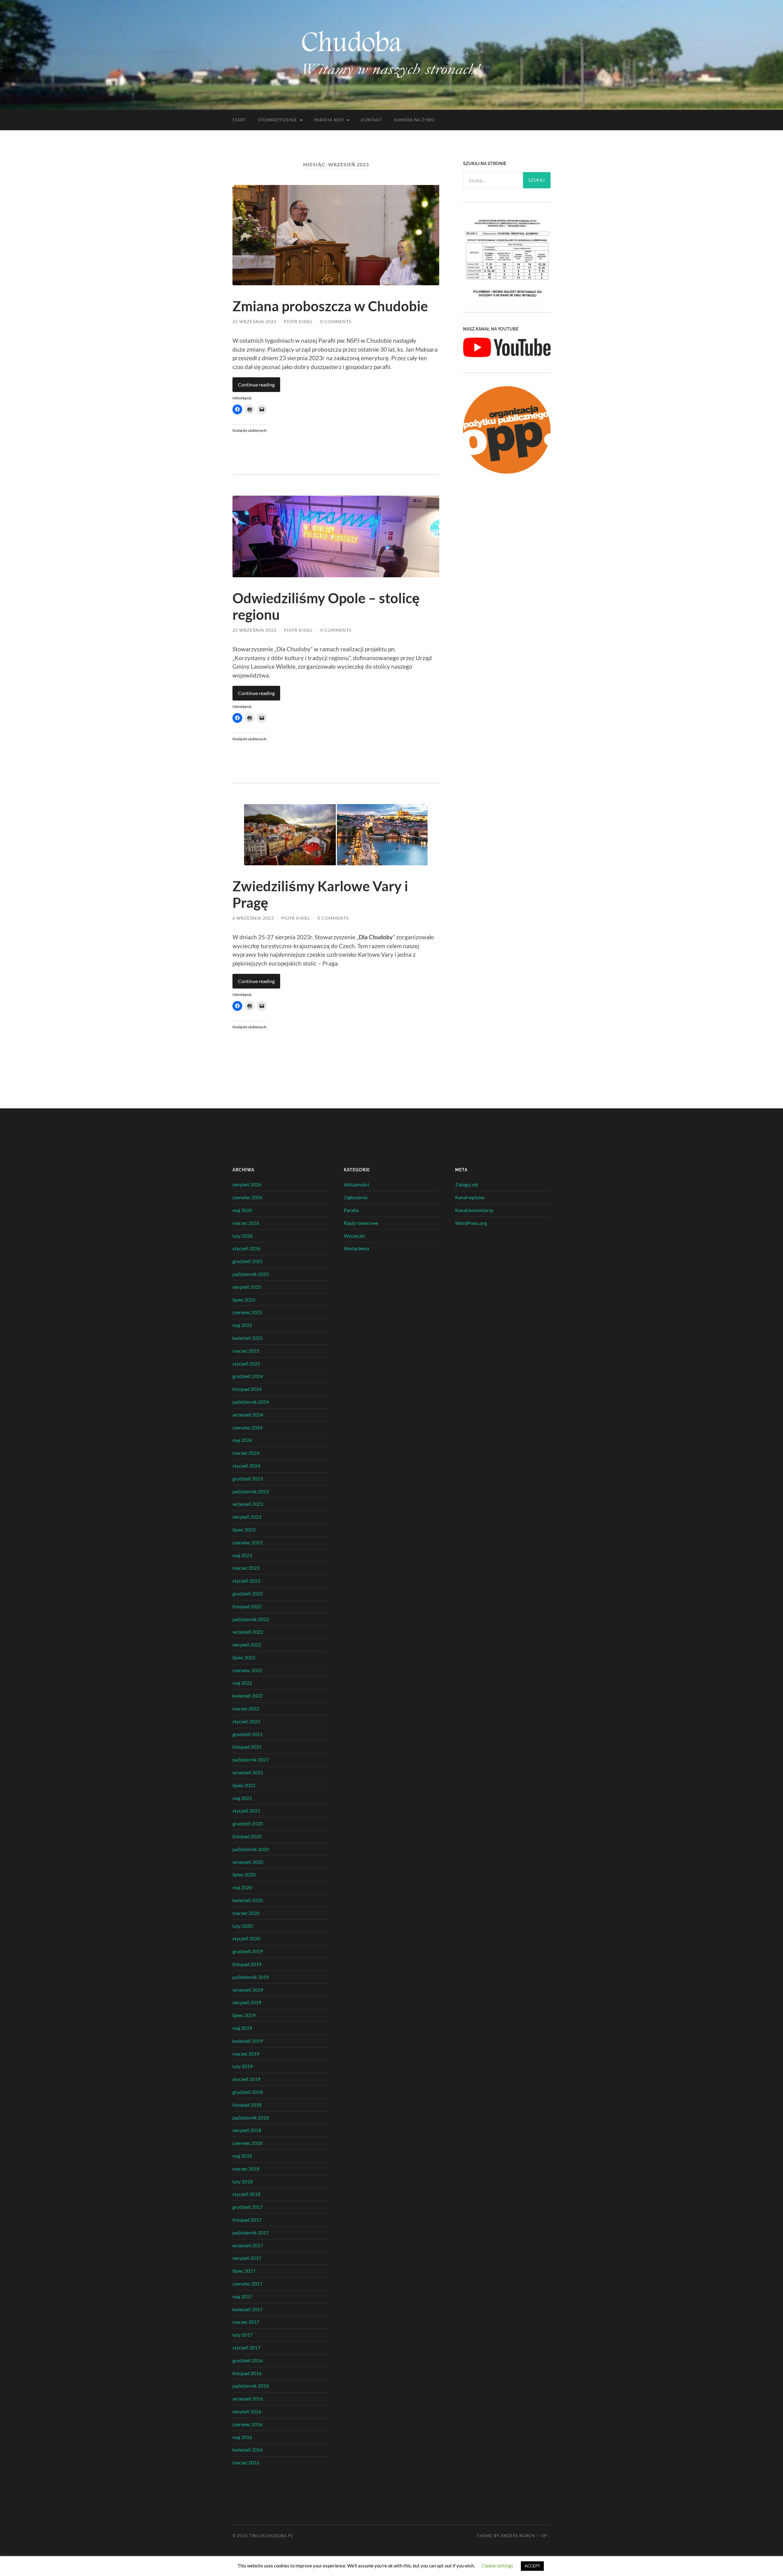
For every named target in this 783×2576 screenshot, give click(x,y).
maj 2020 (242, 1887)
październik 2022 (251, 1619)
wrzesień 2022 (248, 1632)
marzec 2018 (246, 2169)
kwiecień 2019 (248, 2041)
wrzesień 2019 (248, 1990)
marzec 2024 (246, 1453)
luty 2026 (243, 1236)
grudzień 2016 (248, 2360)
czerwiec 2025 (247, 1312)
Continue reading (256, 384)
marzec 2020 (246, 1913)
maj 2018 (242, 2156)
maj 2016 (242, 2437)
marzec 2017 (246, 2322)
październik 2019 (251, 1977)
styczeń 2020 (246, 1938)
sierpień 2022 (247, 1645)
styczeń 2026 (246, 1248)
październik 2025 (251, 1274)
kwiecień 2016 (248, 2450)
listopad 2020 (247, 1836)
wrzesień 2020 (248, 1862)
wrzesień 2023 (248, 1504)
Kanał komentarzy (474, 1210)
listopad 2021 (247, 1747)
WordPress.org (471, 1223)
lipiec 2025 (244, 1300)
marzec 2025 (246, 1351)
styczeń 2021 (246, 1811)
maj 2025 (242, 1325)
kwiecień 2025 (248, 1338)
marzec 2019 (246, 2054)
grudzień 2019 (248, 1951)
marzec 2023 (246, 1568)
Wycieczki (354, 1236)
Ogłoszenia (356, 1197)
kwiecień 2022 (248, 1696)
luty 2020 (243, 1926)
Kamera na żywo (415, 120)
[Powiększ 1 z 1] (543, 224)
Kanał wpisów (470, 1197)
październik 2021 (251, 1759)
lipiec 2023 (244, 1530)
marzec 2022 (246, 1708)
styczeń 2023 (246, 1581)
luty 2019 (243, 2066)
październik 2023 (251, 1491)
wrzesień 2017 (248, 2245)
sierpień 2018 (247, 2130)
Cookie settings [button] (497, 2566)
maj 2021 (242, 1798)
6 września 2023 (253, 918)
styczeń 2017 (246, 2347)
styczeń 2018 (246, 2194)
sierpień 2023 (247, 1517)
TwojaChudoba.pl (271, 2536)
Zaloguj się (467, 1184)
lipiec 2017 (244, 2271)
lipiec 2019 (244, 2015)
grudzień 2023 (248, 1478)
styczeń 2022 (246, 1721)
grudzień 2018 (248, 2092)
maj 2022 (242, 1683)
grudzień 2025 (248, 1261)
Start (239, 120)
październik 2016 (251, 2386)
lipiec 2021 (244, 1785)
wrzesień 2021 (248, 1772)
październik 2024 (251, 1402)
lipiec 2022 (244, 1657)
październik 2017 (251, 2232)
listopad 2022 (247, 1606)
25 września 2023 (254, 322)
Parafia (351, 1210)
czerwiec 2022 (247, 1670)
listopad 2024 (247, 1389)
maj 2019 (242, 2028)
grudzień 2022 (248, 1593)
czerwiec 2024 (247, 1427)
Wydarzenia (356, 1248)
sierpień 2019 (247, 2002)
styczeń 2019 (246, 2079)
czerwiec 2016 (247, 2424)
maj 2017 (242, 2296)
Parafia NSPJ (329, 120)
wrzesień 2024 (248, 1415)
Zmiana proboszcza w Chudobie (330, 306)
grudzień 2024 (248, 1376)
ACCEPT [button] (532, 2566)
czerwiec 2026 (247, 1197)
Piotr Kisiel (298, 322)
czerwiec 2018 (247, 2143)
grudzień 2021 (248, 1734)
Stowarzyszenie (278, 120)
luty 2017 (243, 2335)
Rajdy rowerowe (361, 1223)
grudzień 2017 (248, 2207)
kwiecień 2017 (248, 2309)
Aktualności (356, 1184)
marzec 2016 (246, 2462)
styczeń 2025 (246, 1364)
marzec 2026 (246, 1223)
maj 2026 (242, 1210)
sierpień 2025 (247, 1287)
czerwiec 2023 (247, 1542)
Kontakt (371, 120)
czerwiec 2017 (247, 2284)
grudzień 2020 (248, 1823)
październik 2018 (251, 2118)
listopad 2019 (247, 1964)
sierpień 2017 (247, 2258)
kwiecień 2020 (248, 1900)
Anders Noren (518, 2536)
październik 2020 (251, 1849)
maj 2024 (242, 1440)
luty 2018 (243, 2181)
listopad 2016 (247, 2373)
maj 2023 (242, 1555)
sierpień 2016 (247, 2411)
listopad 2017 (247, 2220)
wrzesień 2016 (248, 2399)
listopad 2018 (247, 2105)
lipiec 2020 (244, 1874)
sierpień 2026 (247, 1184)
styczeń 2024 (246, 1466)
